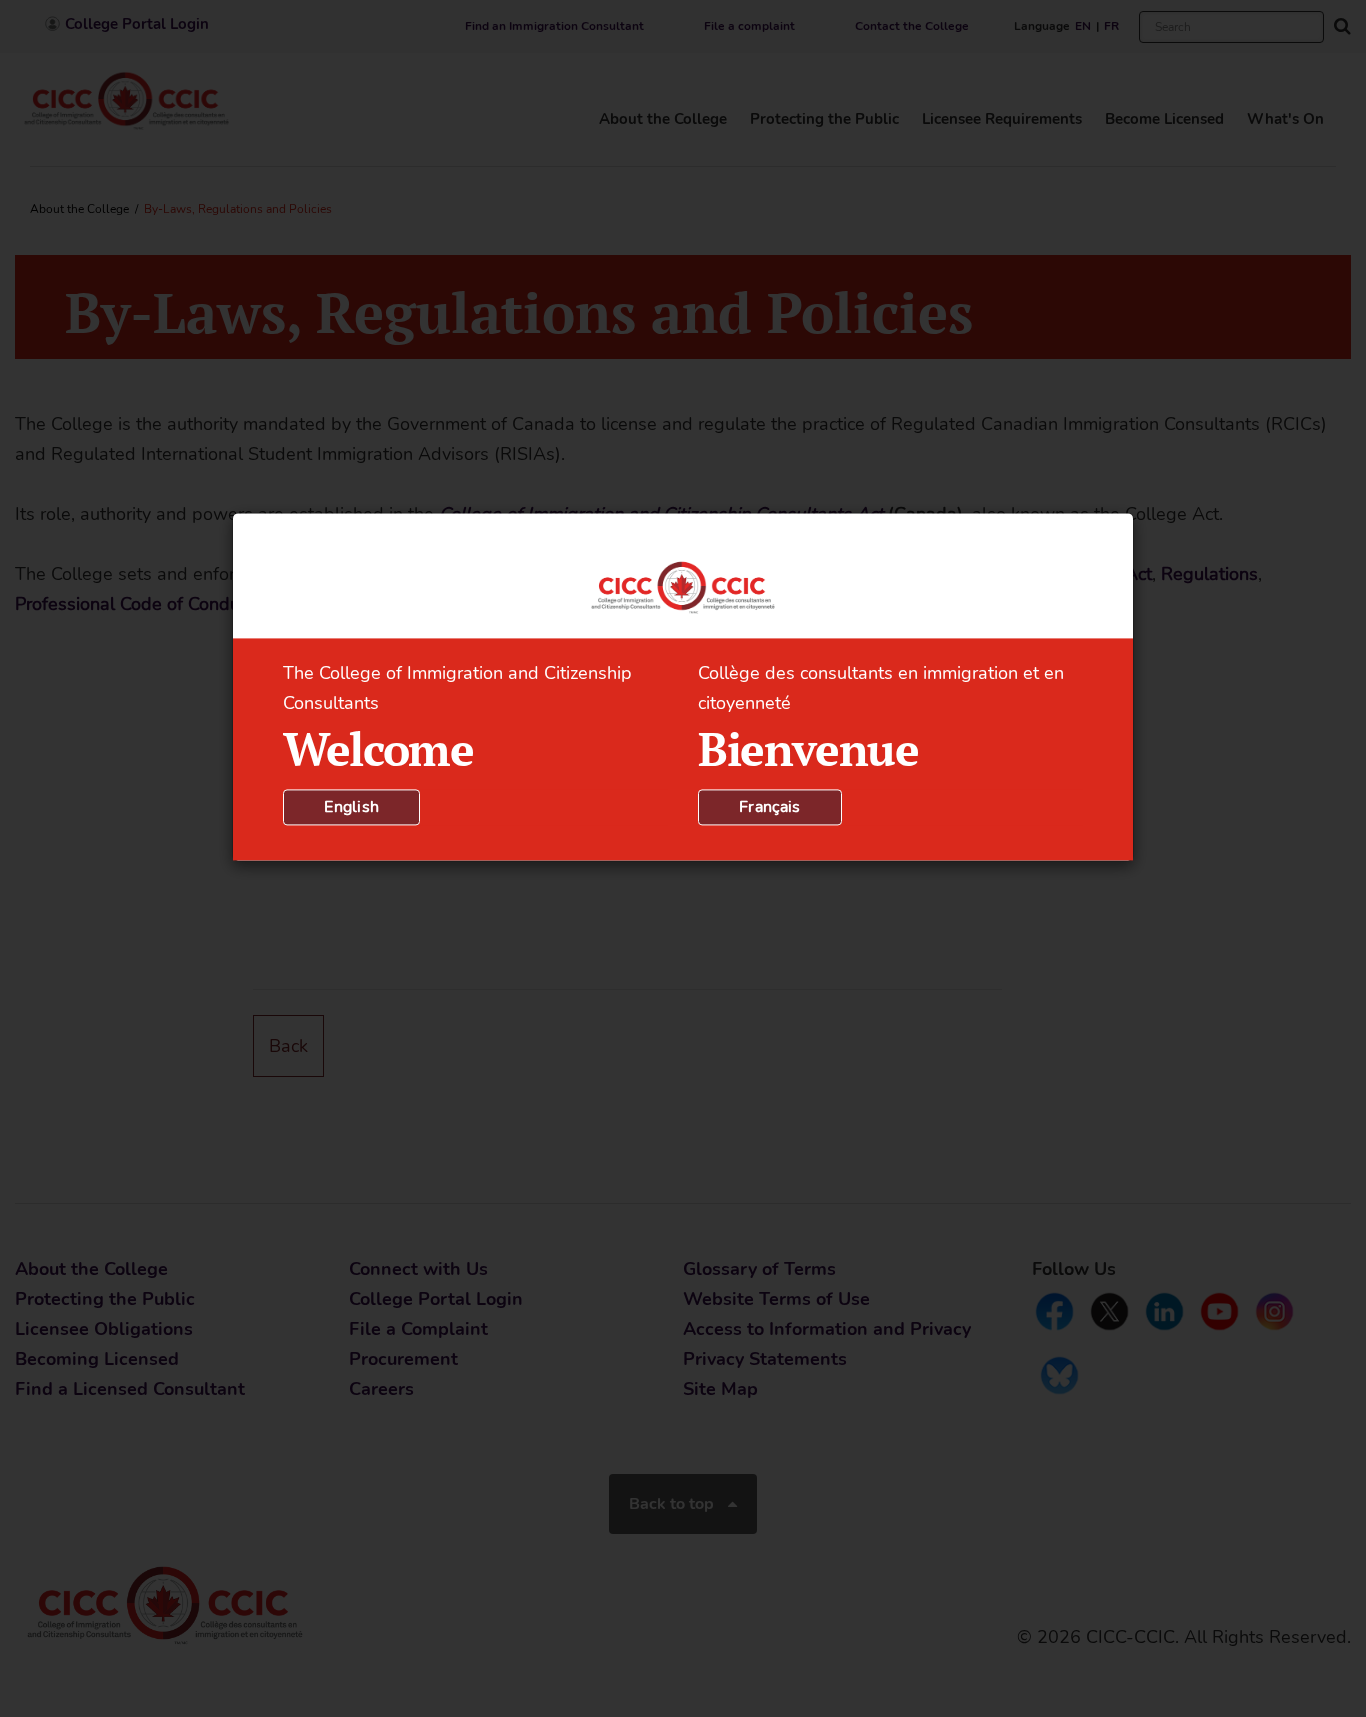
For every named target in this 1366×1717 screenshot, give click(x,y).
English (351, 807)
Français (770, 807)
